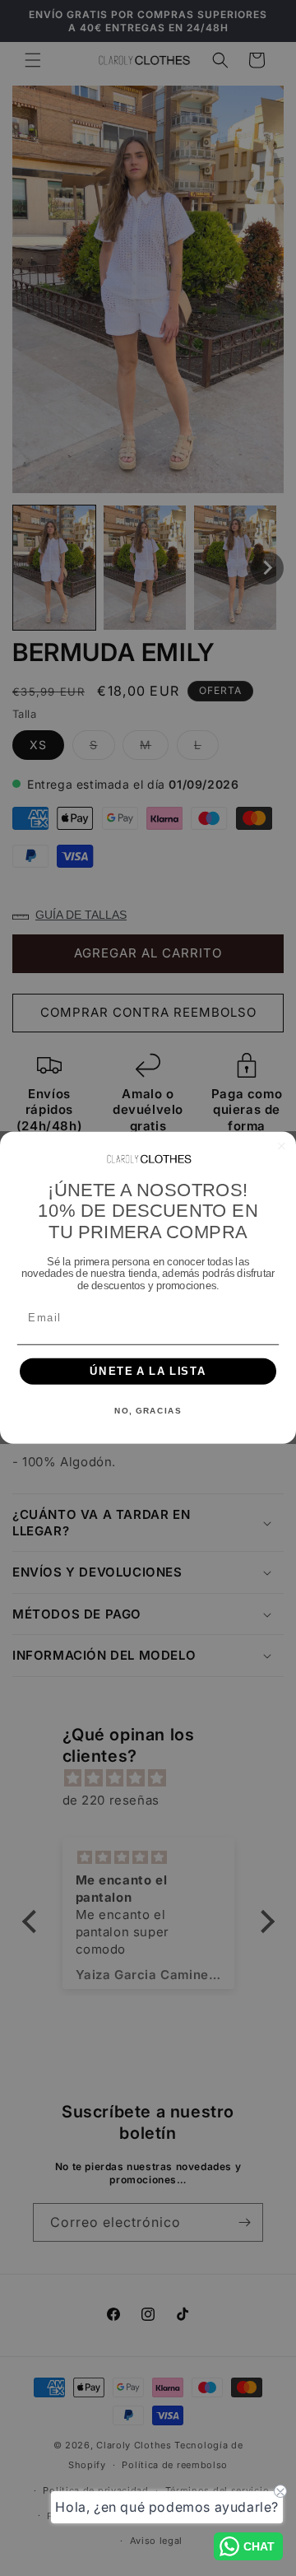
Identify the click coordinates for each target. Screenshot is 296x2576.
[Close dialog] (282, 1146)
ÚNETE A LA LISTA (148, 1372)
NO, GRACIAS (148, 1411)
